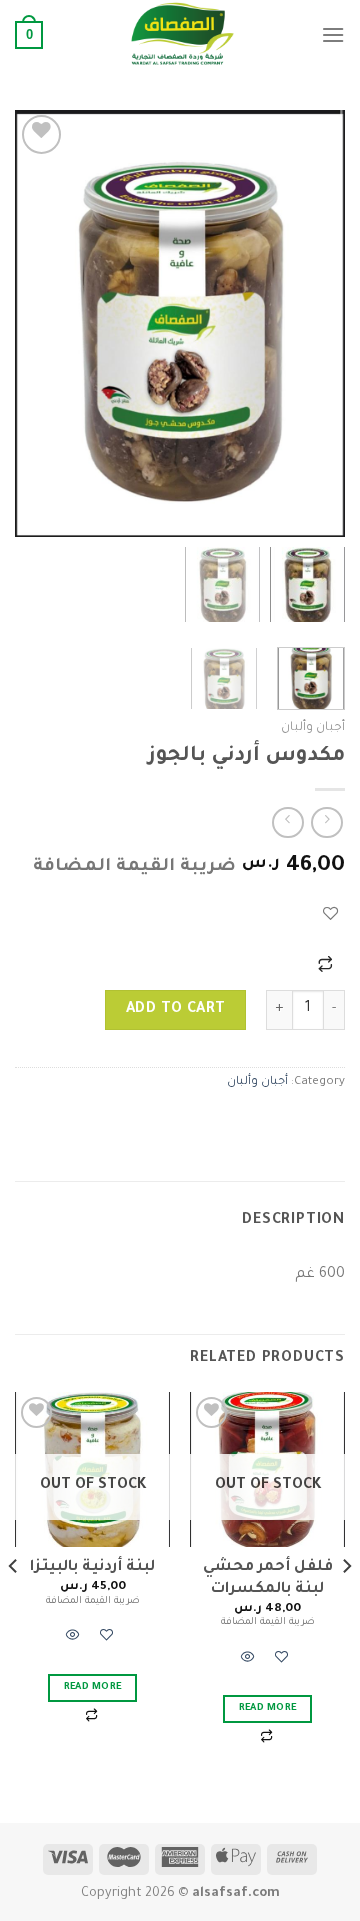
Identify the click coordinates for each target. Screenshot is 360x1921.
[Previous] (313, 323)
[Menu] (333, 34)
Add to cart (176, 1010)
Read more (268, 1708)
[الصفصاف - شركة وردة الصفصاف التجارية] (182, 35)
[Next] (32, 323)
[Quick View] (248, 1661)
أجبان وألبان (313, 728)
